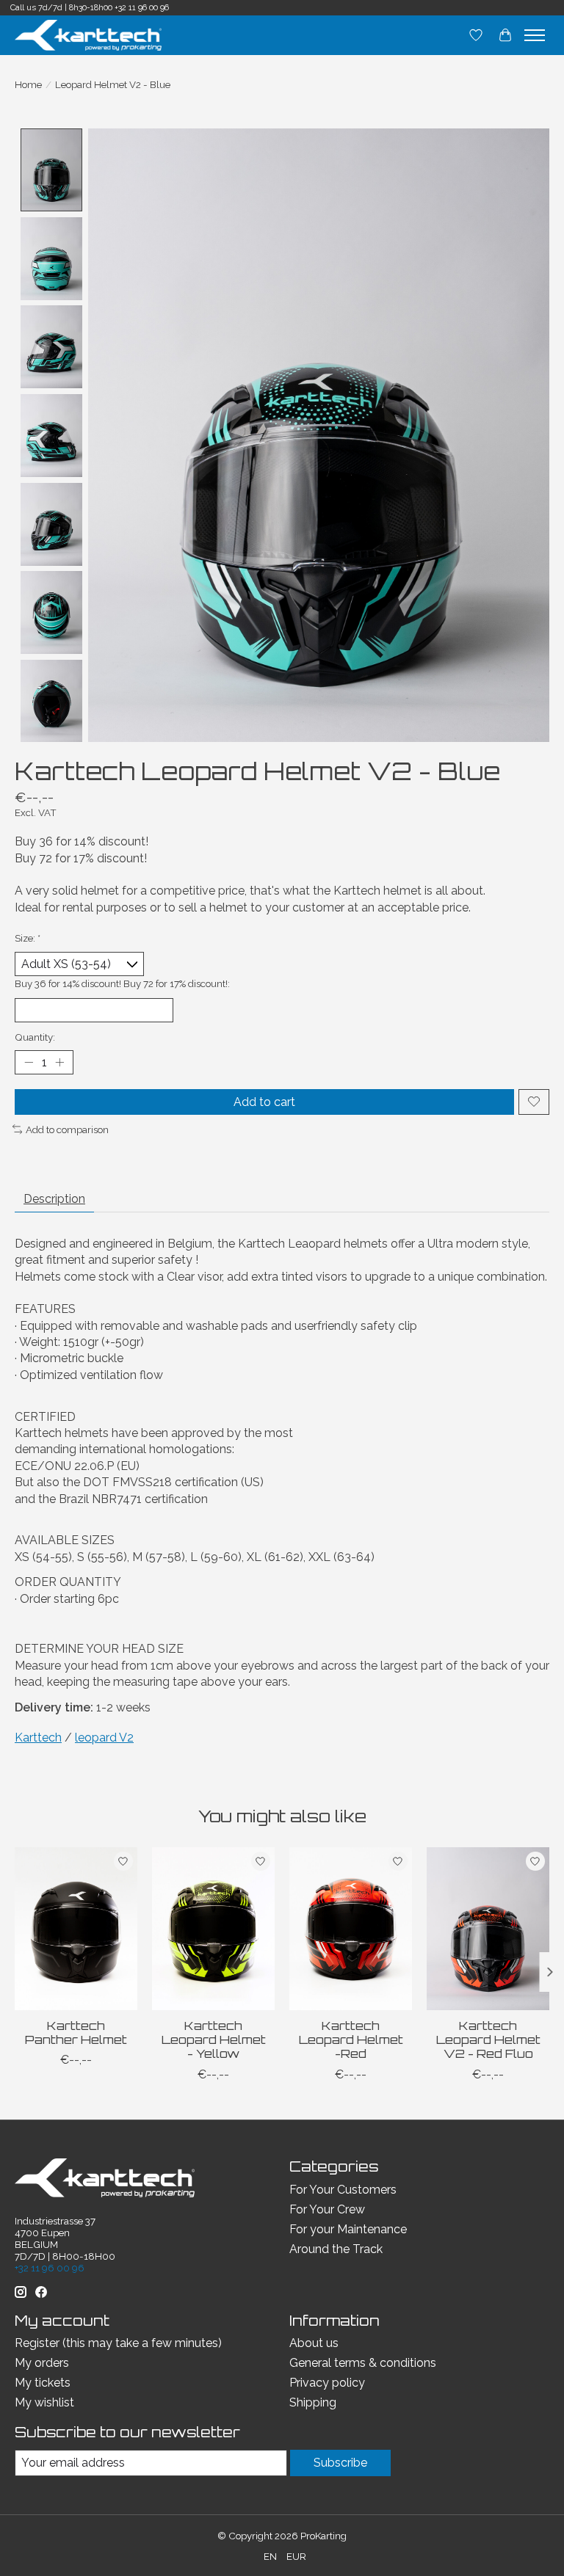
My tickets (43, 2383)
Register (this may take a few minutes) (118, 2343)
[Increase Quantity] (59, 1063)
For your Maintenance (348, 2229)
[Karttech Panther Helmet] (76, 1929)
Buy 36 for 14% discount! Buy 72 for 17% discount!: (122, 983)
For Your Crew (327, 2209)
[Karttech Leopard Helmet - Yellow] (213, 1929)
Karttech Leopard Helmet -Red (351, 2040)
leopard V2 (104, 1738)
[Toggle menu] (535, 35)
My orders (42, 2363)
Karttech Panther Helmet (76, 2033)
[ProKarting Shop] (88, 35)
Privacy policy (327, 2383)
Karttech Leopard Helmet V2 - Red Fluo (488, 2040)
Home (28, 84)
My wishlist (44, 2402)
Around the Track (336, 2249)
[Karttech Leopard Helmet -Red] (351, 1929)
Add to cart (264, 1102)
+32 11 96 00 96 (142, 8)
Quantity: (35, 1037)
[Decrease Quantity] (29, 1063)
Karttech (38, 1738)
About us (314, 2343)
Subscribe (340, 2463)
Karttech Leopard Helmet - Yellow (214, 2040)
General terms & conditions (363, 2363)
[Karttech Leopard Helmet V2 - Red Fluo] (488, 1929)
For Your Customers (343, 2190)
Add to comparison (67, 1129)
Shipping (313, 2402)
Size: (28, 938)
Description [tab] (54, 1199)
